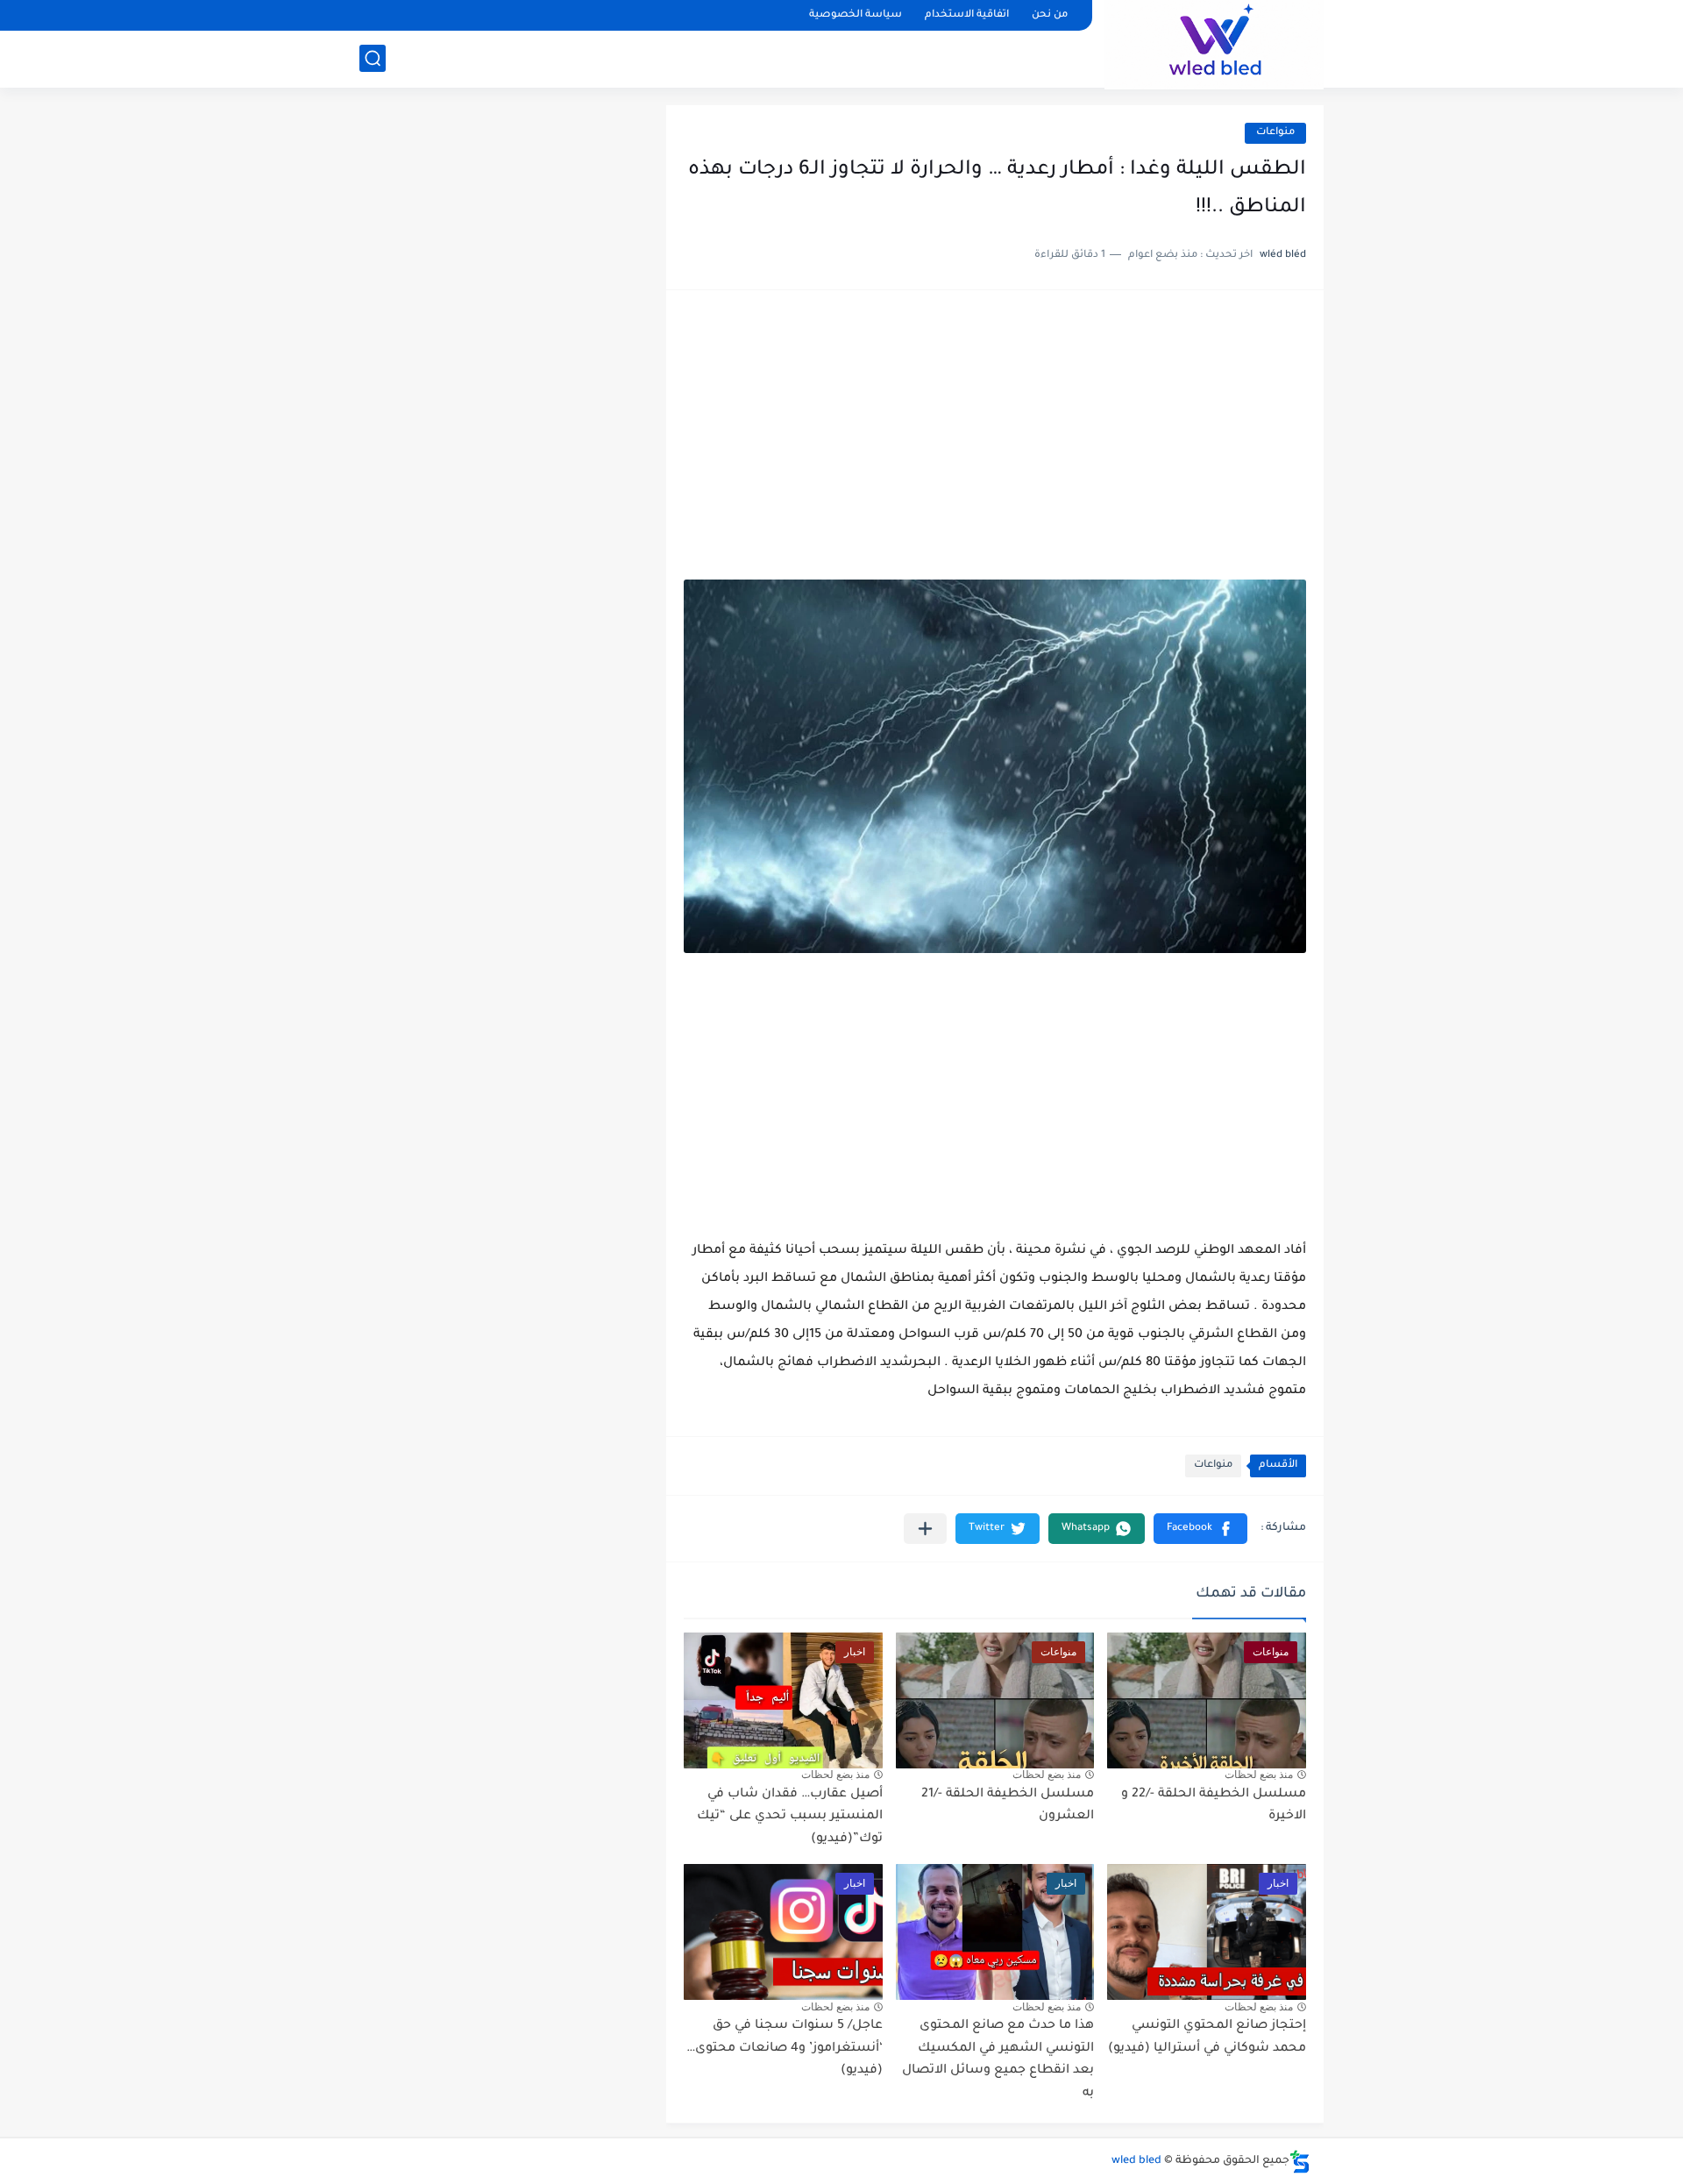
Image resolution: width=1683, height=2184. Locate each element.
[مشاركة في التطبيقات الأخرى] (925, 1529)
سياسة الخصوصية (856, 15)
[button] (1200, 1529)
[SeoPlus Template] (1300, 2162)
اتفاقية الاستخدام (967, 15)
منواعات (1275, 133)
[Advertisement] (995, 444)
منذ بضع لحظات (1259, 1775)
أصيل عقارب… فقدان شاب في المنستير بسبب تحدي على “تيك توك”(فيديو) (790, 1817)
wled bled (1136, 2161)
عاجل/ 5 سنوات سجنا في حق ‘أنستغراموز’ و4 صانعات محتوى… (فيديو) (785, 2049)
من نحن (1050, 15)
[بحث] (373, 58)
